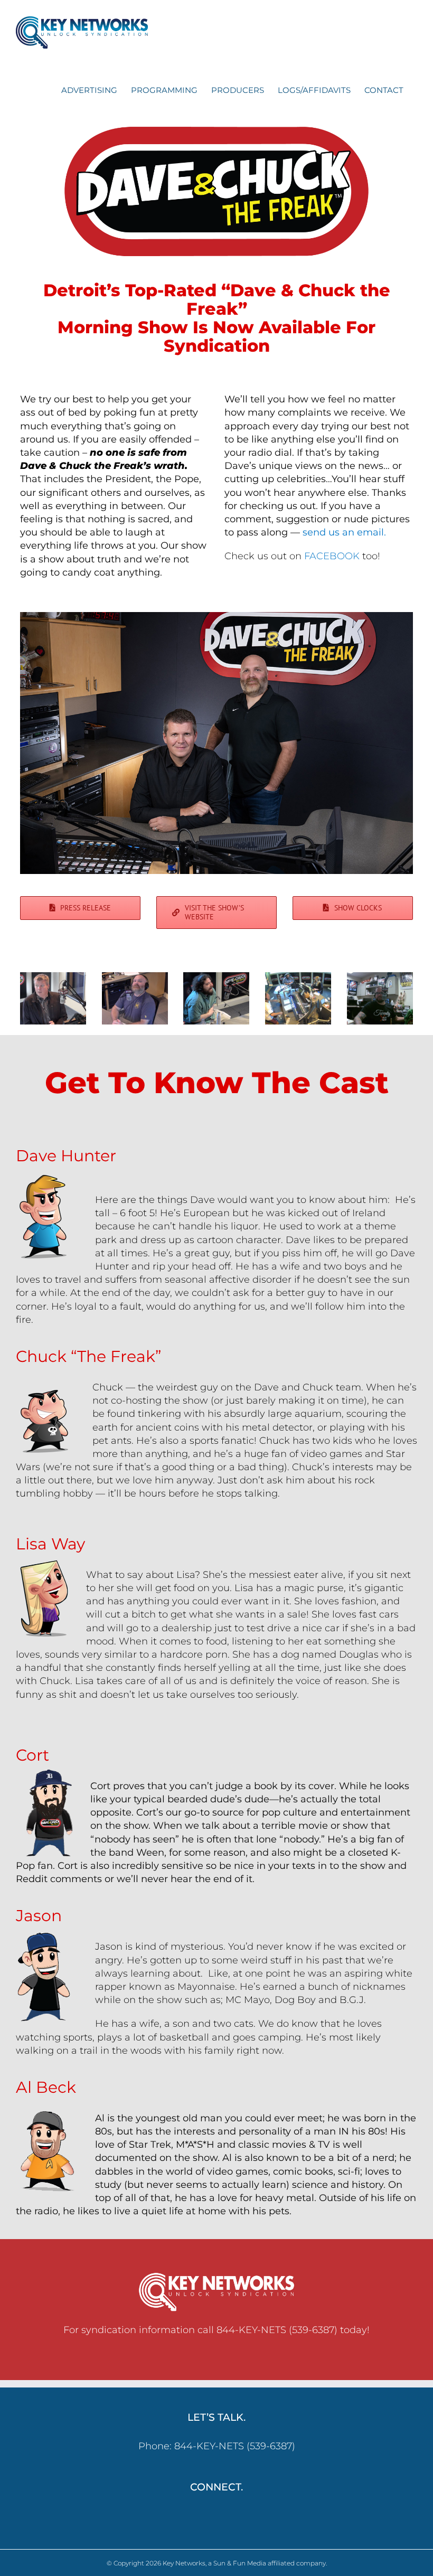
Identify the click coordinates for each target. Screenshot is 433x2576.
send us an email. (344, 532)
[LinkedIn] (224, 2516)
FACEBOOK (332, 556)
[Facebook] (209, 2516)
